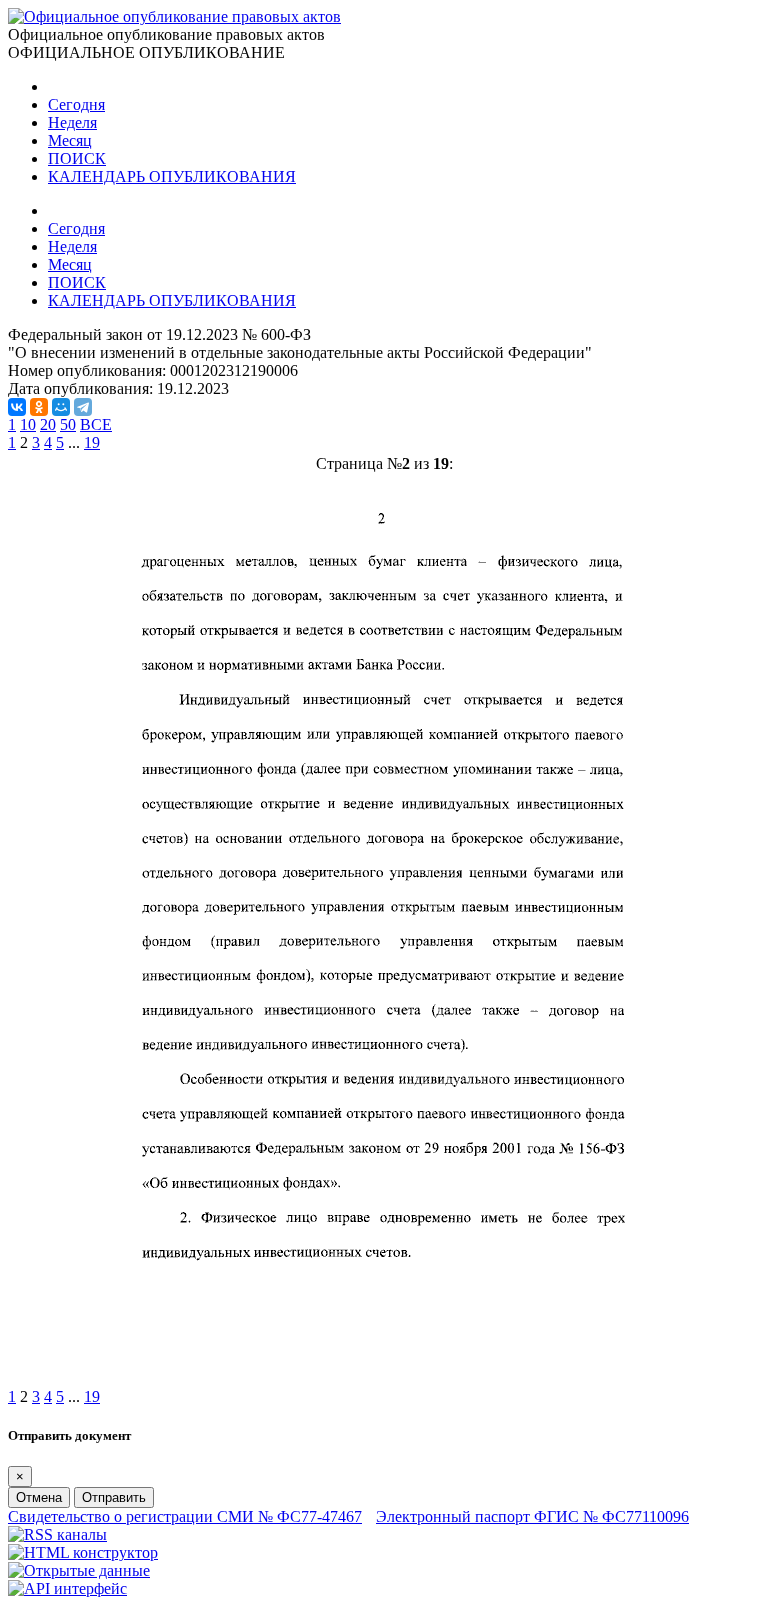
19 (92, 442)
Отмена (39, 1497)
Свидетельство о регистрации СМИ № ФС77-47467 (185, 1516)
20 (48, 424)
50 (68, 424)
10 (28, 424)
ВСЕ (96, 424)
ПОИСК (77, 158)
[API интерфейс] (67, 1588)
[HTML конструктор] (83, 1552)
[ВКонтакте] (17, 407)
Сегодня (76, 104)
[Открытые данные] (79, 1570)
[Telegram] (83, 407)
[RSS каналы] (57, 1534)
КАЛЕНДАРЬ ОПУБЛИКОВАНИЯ (172, 176)
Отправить (114, 1497)
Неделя (72, 122)
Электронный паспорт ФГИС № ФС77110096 (532, 1516)
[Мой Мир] (61, 407)
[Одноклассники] (39, 407)
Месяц (70, 140)
